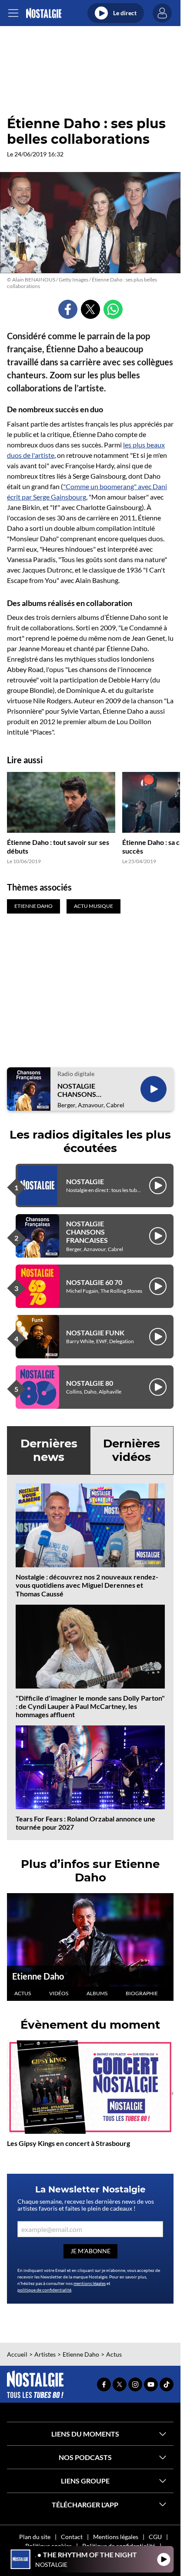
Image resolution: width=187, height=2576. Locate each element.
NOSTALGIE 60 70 (94, 1282)
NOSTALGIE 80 (90, 1383)
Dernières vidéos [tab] (132, 1450)
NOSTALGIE (85, 1181)
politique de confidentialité (44, 2290)
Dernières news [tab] (49, 1450)
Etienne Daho (38, 1976)
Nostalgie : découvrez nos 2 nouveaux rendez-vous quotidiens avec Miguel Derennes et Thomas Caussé (87, 1585)
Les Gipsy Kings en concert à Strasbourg (68, 2143)
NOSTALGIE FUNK (95, 1333)
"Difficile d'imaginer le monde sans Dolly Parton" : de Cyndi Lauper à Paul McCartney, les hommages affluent (90, 1706)
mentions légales (90, 2283)
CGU (155, 2537)
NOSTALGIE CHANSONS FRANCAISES (78, 1090)
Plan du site (35, 2537)
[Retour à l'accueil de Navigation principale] (44, 13)
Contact (72, 2537)
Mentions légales (116, 2537)
